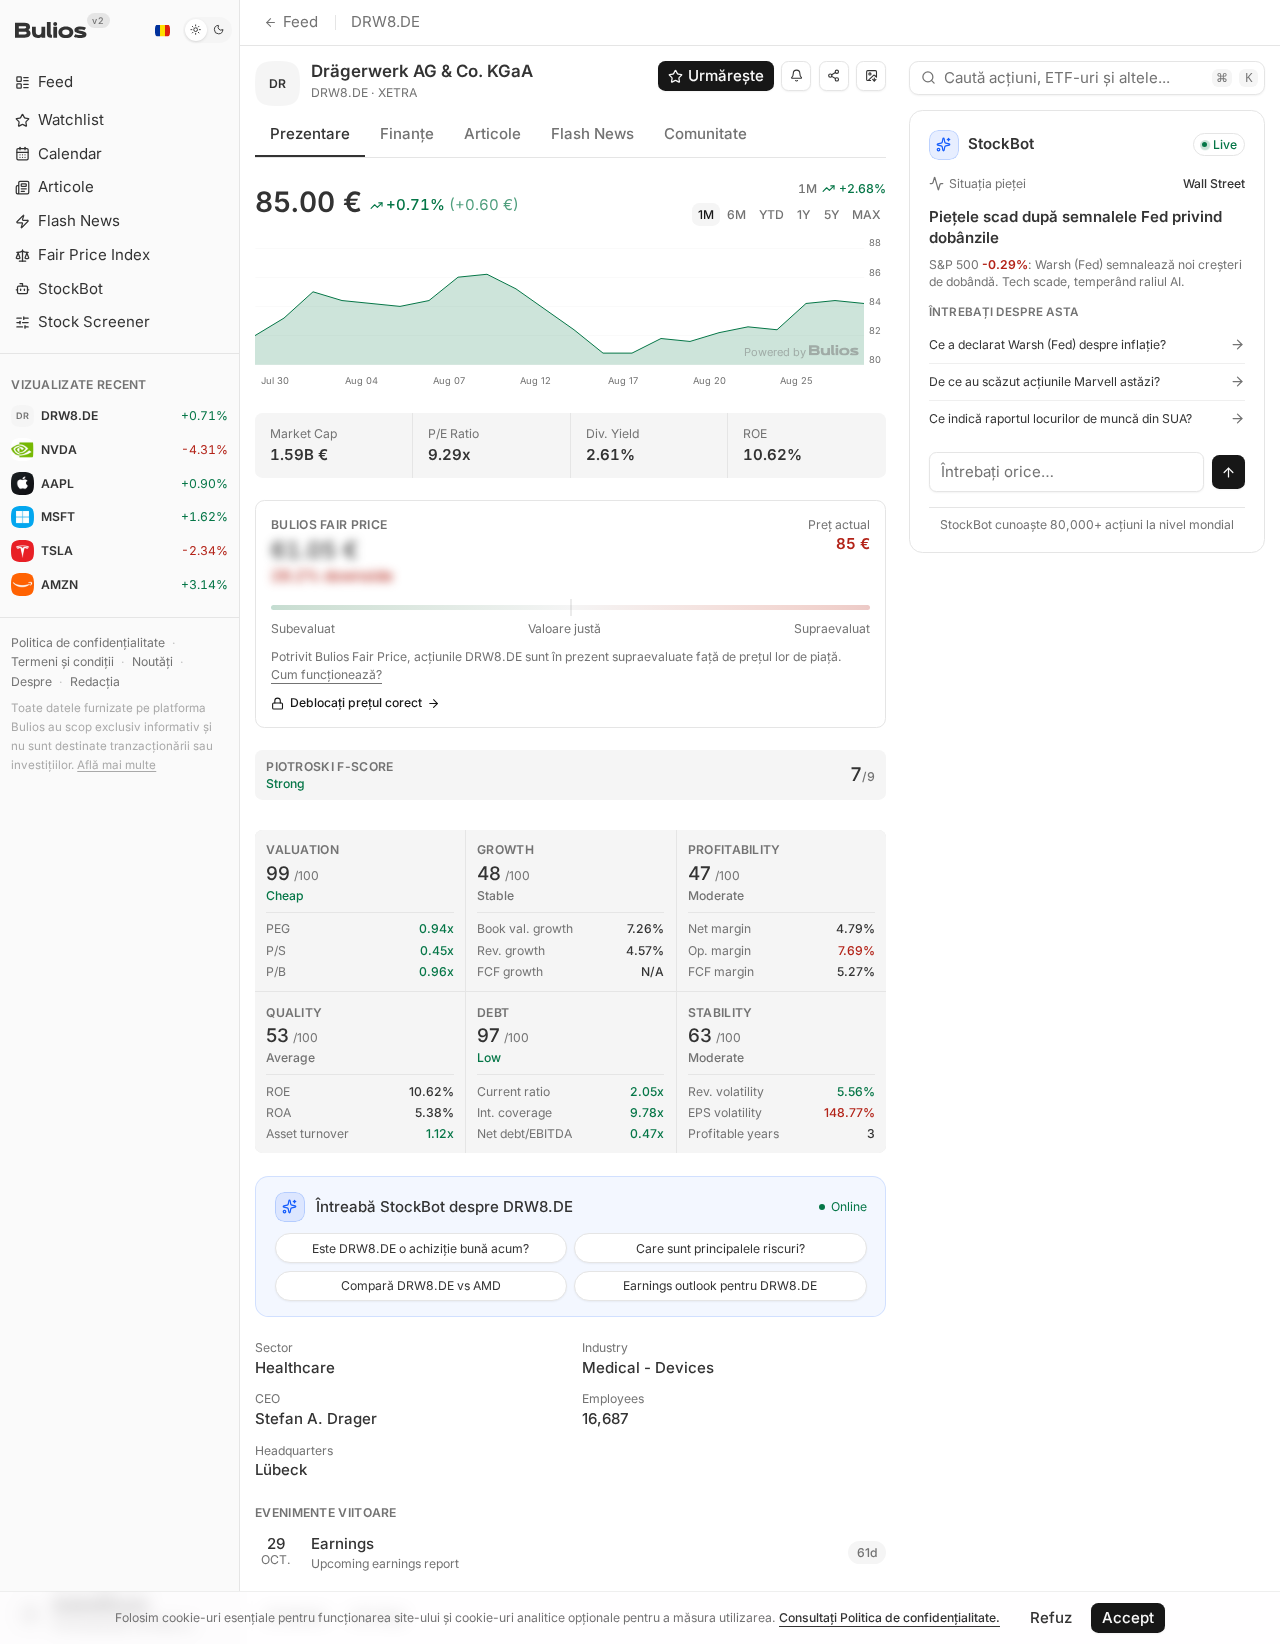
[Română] (162, 30)
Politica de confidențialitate (88, 642)
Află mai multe (116, 765)
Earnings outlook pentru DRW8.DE (720, 1285)
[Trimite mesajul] (1229, 472)
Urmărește (726, 75)
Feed (300, 21)
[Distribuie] (834, 76)
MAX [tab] (866, 214)
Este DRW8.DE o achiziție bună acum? (420, 1248)
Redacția (95, 681)
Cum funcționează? (326, 674)
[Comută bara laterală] (239, 822)
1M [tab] (706, 214)
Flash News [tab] (592, 133)
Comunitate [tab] (705, 133)
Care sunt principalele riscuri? (720, 1248)
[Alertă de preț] (796, 76)
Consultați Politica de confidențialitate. (889, 1617)
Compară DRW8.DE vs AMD (421, 1285)
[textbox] (1067, 472)
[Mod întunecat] (207, 30)
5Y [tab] (831, 214)
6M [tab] (736, 214)
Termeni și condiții (62, 661)
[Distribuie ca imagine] (871, 76)
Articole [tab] (492, 133)
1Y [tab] (803, 214)
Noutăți (152, 661)
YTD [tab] (771, 214)
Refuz (1051, 1617)
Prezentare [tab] (310, 133)
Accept (1128, 1617)
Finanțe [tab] (407, 133)
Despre (31, 681)
